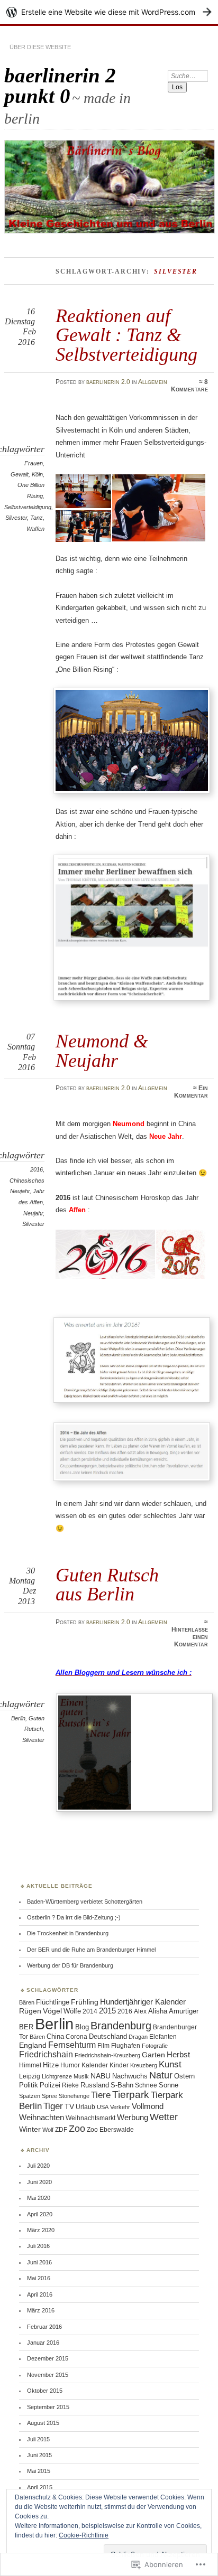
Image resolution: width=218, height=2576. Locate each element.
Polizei (50, 2085)
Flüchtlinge (53, 2002)
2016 (37, 1169)
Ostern (184, 2076)
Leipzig (30, 2076)
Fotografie (155, 2046)
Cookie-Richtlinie (84, 2535)
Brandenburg (121, 2026)
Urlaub (85, 2107)
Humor (70, 2065)
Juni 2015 (39, 2455)
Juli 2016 (38, 2246)
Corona (76, 2036)
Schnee (146, 2085)
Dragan (138, 2037)
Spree (49, 2096)
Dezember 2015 (48, 2358)
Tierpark (131, 2095)
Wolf (48, 2130)
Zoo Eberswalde (110, 2130)
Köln (37, 474)
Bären (27, 2002)
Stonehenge (74, 2096)
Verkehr (120, 2107)
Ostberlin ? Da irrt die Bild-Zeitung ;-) (74, 1917)
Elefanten (163, 2037)
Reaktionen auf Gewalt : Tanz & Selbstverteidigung (126, 335)
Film (103, 2045)
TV (69, 2106)
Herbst (178, 2055)
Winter (30, 2129)
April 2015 (40, 2487)
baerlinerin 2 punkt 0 (60, 86)
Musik (81, 2076)
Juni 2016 (39, 2262)
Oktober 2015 (45, 2391)
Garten (153, 2055)
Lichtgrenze (57, 2076)
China (55, 2037)
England (33, 2045)
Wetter (164, 2117)
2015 (107, 2011)
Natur (161, 2075)
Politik (29, 2085)
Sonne (169, 2085)
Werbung (133, 2117)
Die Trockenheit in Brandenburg (68, 1933)
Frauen (34, 463)
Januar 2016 (43, 2343)
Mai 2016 (39, 2278)
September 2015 (48, 2407)
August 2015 (43, 2423)
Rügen (30, 2011)
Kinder (119, 2065)
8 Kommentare (189, 386)
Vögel (52, 2011)
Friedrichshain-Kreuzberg (107, 2055)
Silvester (16, 518)
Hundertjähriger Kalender (143, 2002)
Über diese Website (40, 47)
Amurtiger (184, 2011)
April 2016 (40, 2294)
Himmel (30, 2065)
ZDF (61, 2129)
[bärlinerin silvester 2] (137, 1812)
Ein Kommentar (191, 1092)
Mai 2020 (39, 2198)
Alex (140, 2011)
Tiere (101, 2095)
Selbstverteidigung (28, 507)
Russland (95, 2085)
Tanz (37, 518)
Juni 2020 (39, 2182)
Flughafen (126, 2045)
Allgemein (153, 382)
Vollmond (148, 2106)
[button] (84, 491)
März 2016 (41, 2310)
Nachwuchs (130, 2076)
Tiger (53, 2106)
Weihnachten (42, 2118)
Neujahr (33, 1213)
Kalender (95, 2065)
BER (26, 2027)
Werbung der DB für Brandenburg (70, 1965)
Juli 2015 (38, 2439)
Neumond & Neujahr (102, 1050)
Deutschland (108, 2037)
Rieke (70, 2085)
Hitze (51, 2065)
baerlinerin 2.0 (108, 382)
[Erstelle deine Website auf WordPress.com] (109, 12)
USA (103, 2107)
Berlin (18, 1718)
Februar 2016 (44, 2327)
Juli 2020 (38, 2166)
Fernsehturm (72, 2045)
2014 (90, 2011)
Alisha (158, 2011)
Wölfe (72, 2011)
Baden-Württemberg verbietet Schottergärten (85, 1901)
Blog (82, 2027)
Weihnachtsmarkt (90, 2118)
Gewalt (20, 474)
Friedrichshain (46, 2054)
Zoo (77, 2128)
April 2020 (40, 2214)
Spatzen (30, 2096)
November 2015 (48, 2375)
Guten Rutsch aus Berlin (107, 1584)
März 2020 (41, 2230)
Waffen (35, 529)
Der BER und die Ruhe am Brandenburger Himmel (91, 1950)
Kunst (170, 2064)
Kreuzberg (144, 2065)
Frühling (85, 2002)
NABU (101, 2076)
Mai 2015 (39, 2471)
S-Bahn (122, 2085)
